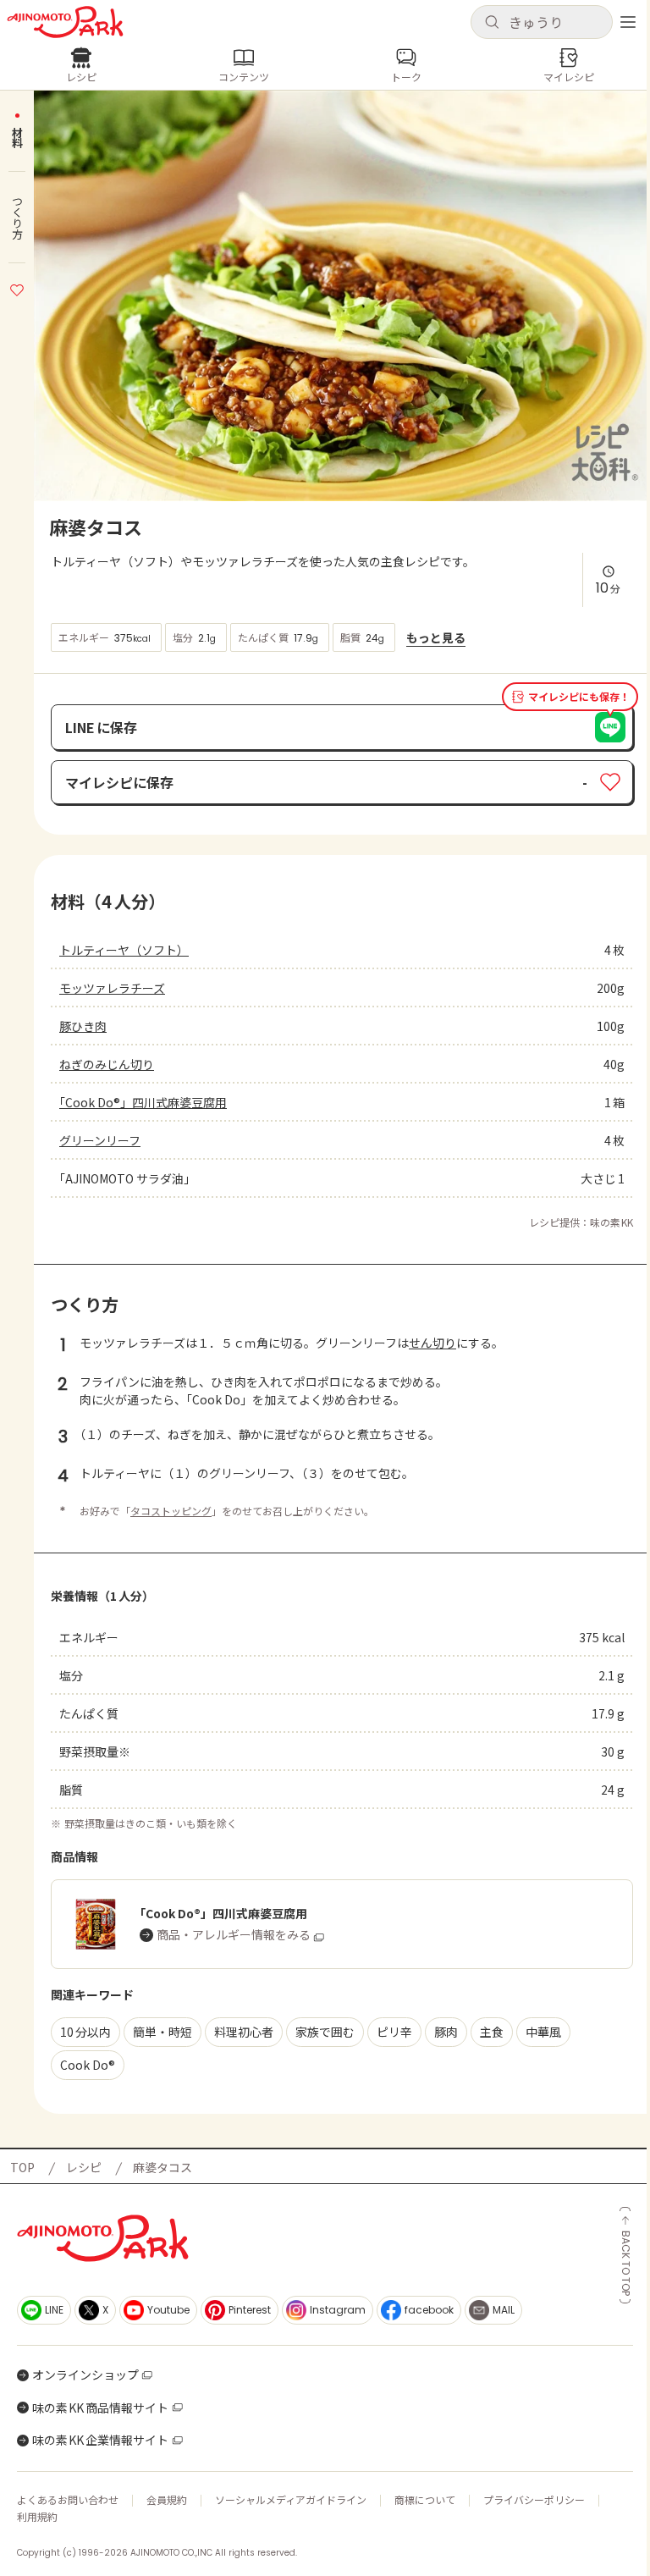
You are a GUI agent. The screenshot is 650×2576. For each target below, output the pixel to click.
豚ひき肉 (83, 1026)
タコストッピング (171, 1511)
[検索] (492, 23)
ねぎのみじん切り (107, 1064)
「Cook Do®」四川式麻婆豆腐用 (143, 1102)
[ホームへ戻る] (65, 22)
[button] (542, 22)
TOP (22, 2167)
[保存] (17, 288)
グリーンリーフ (100, 1140)
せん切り (432, 1343)
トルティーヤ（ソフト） (124, 950)
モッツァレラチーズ (112, 988)
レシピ (84, 2167)
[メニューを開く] (628, 22)
